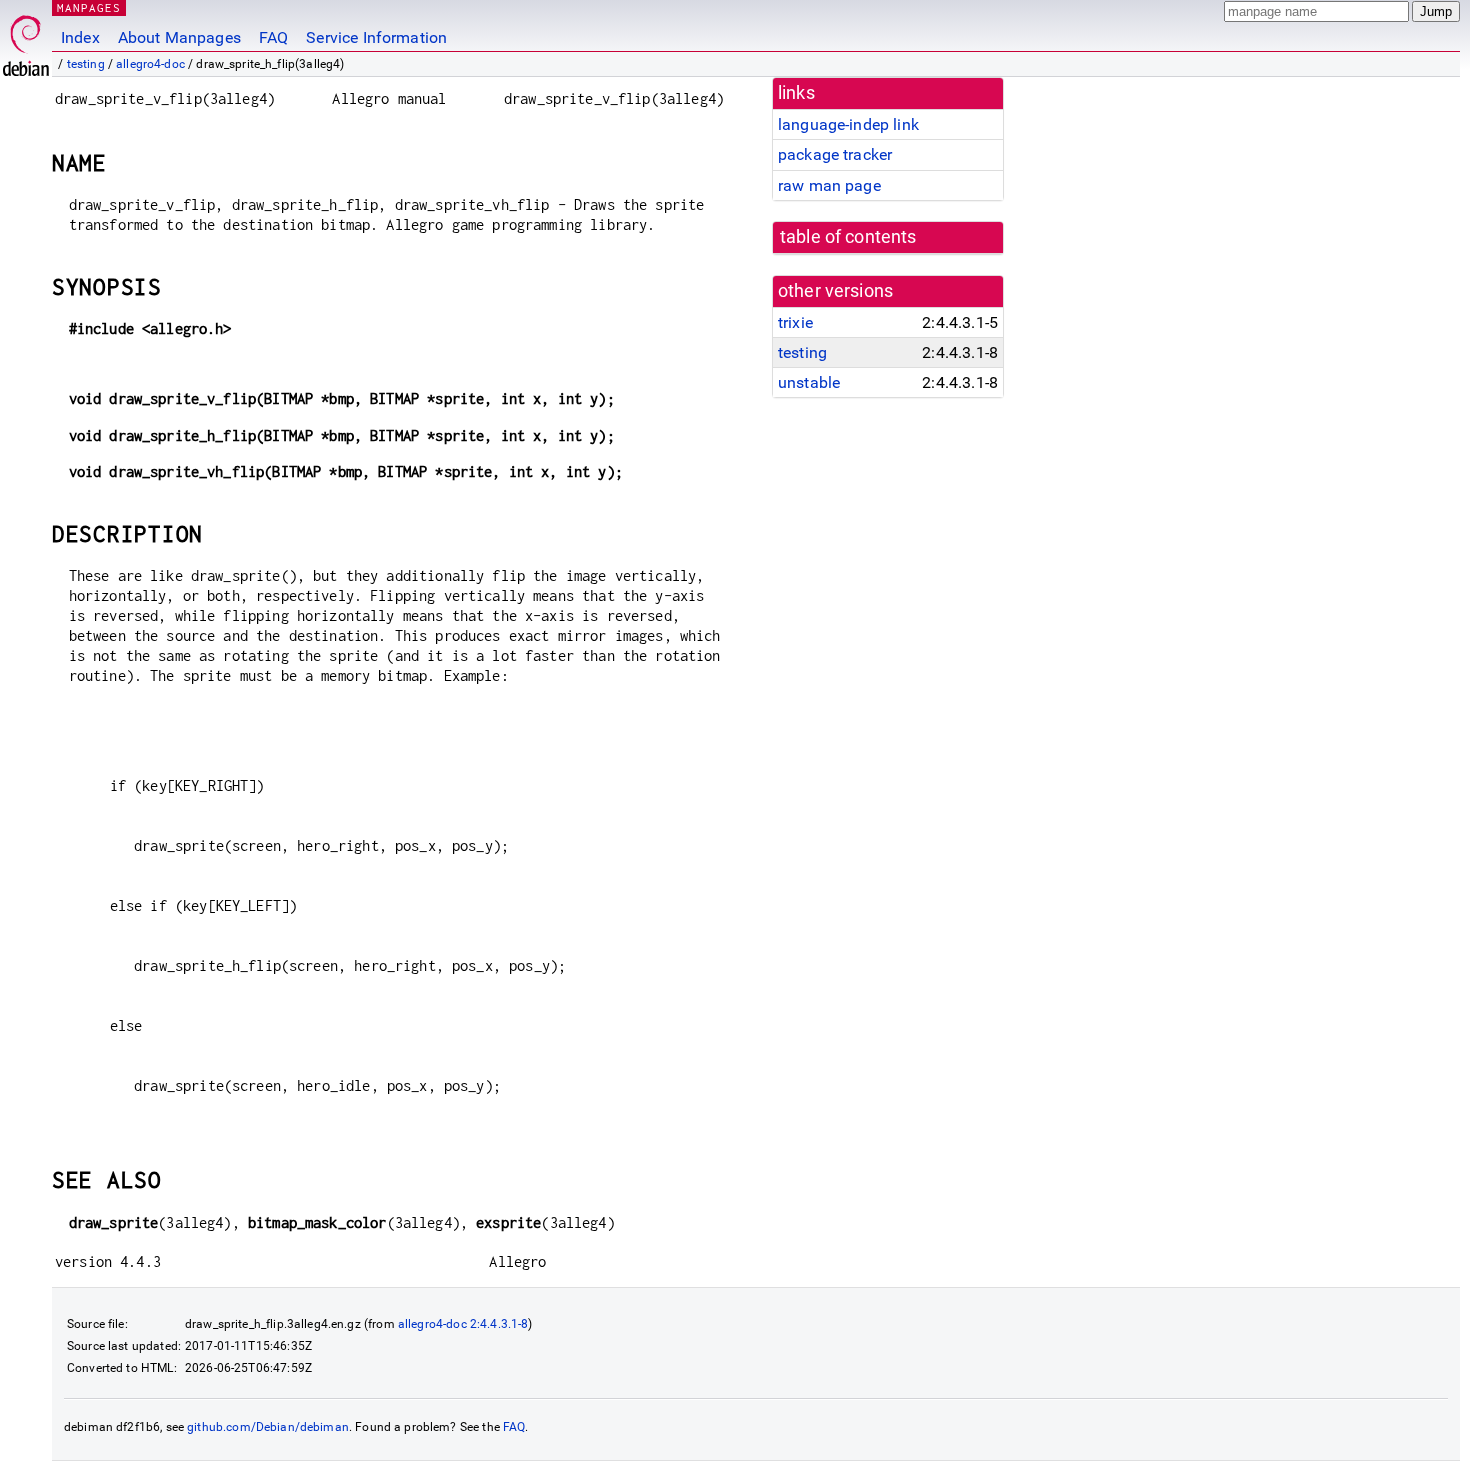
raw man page (829, 185)
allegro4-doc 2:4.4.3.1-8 (463, 1324)
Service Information (376, 37)
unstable (809, 382)
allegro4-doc (150, 64)
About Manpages (179, 37)
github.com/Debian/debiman (268, 1427)
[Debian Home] (26, 40)
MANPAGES (89, 7)
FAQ (273, 37)
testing (86, 64)
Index (80, 37)
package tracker (835, 154)
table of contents (848, 237)
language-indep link (848, 124)
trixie (795, 322)
